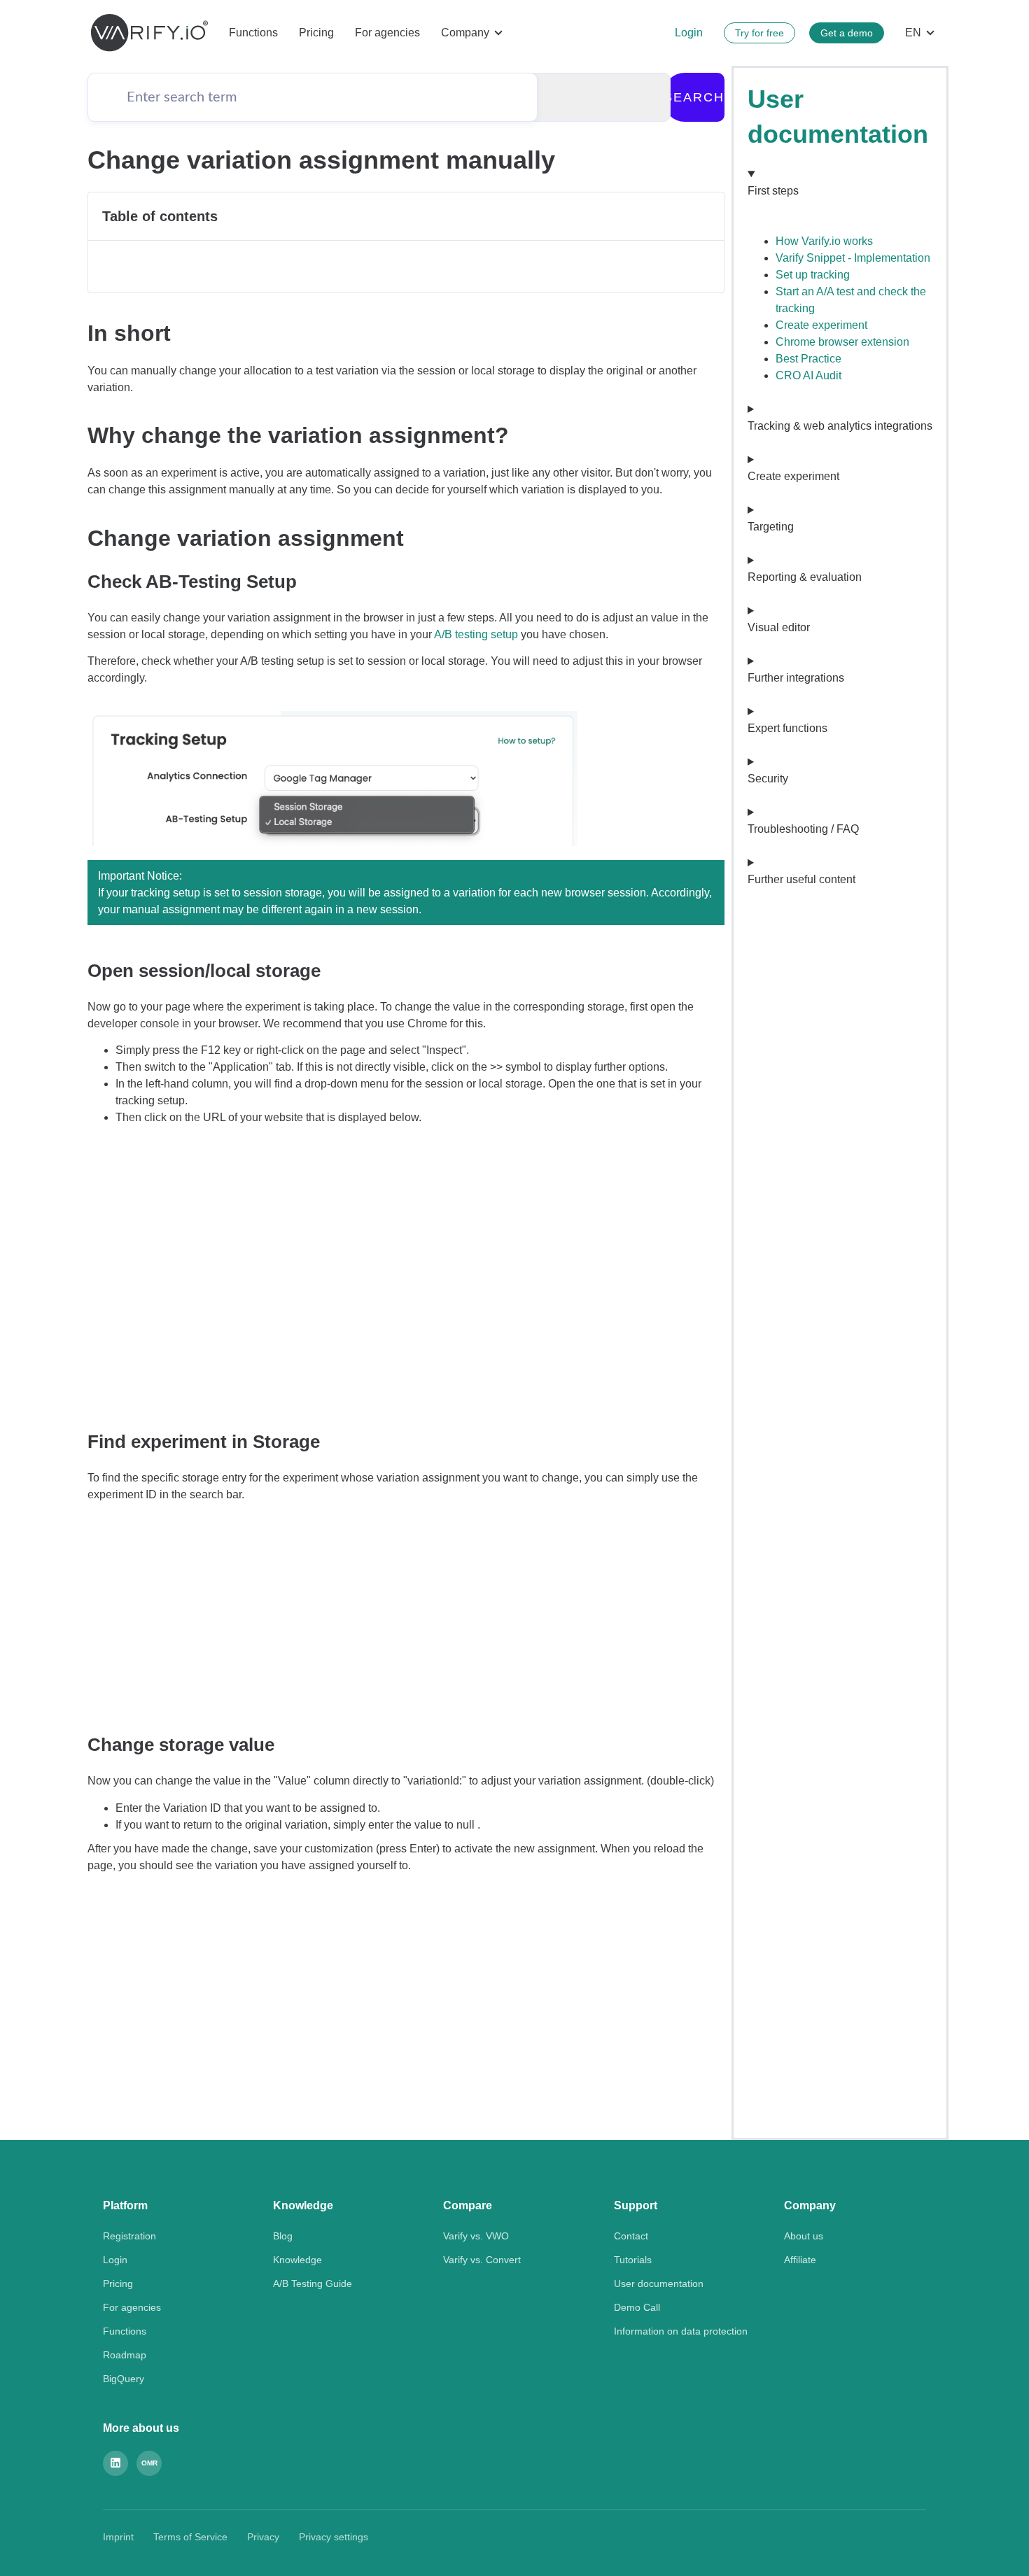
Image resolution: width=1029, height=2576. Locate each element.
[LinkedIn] (115, 2463)
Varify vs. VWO (476, 2236)
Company (465, 33)
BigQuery (124, 2379)
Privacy (263, 2537)
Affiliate (800, 2260)
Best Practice (808, 359)
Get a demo (847, 33)
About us (804, 2236)
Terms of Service (190, 2537)
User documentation (659, 2283)
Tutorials (633, 2260)
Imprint (118, 2537)
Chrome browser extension (842, 342)
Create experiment (821, 325)
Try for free (759, 33)
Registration (129, 2236)
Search (694, 97)
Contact (631, 2236)
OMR (149, 2463)
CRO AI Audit (808, 375)
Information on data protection (681, 2331)
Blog (283, 2236)
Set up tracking (813, 275)
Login (689, 33)
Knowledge (297, 2260)
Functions (253, 33)
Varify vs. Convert (482, 2260)
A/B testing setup (476, 634)
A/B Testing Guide (313, 2283)
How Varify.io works (824, 241)
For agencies (387, 33)
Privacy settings (334, 2537)
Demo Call (637, 2307)
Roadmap (125, 2355)
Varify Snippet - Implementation (853, 258)
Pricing (316, 33)
